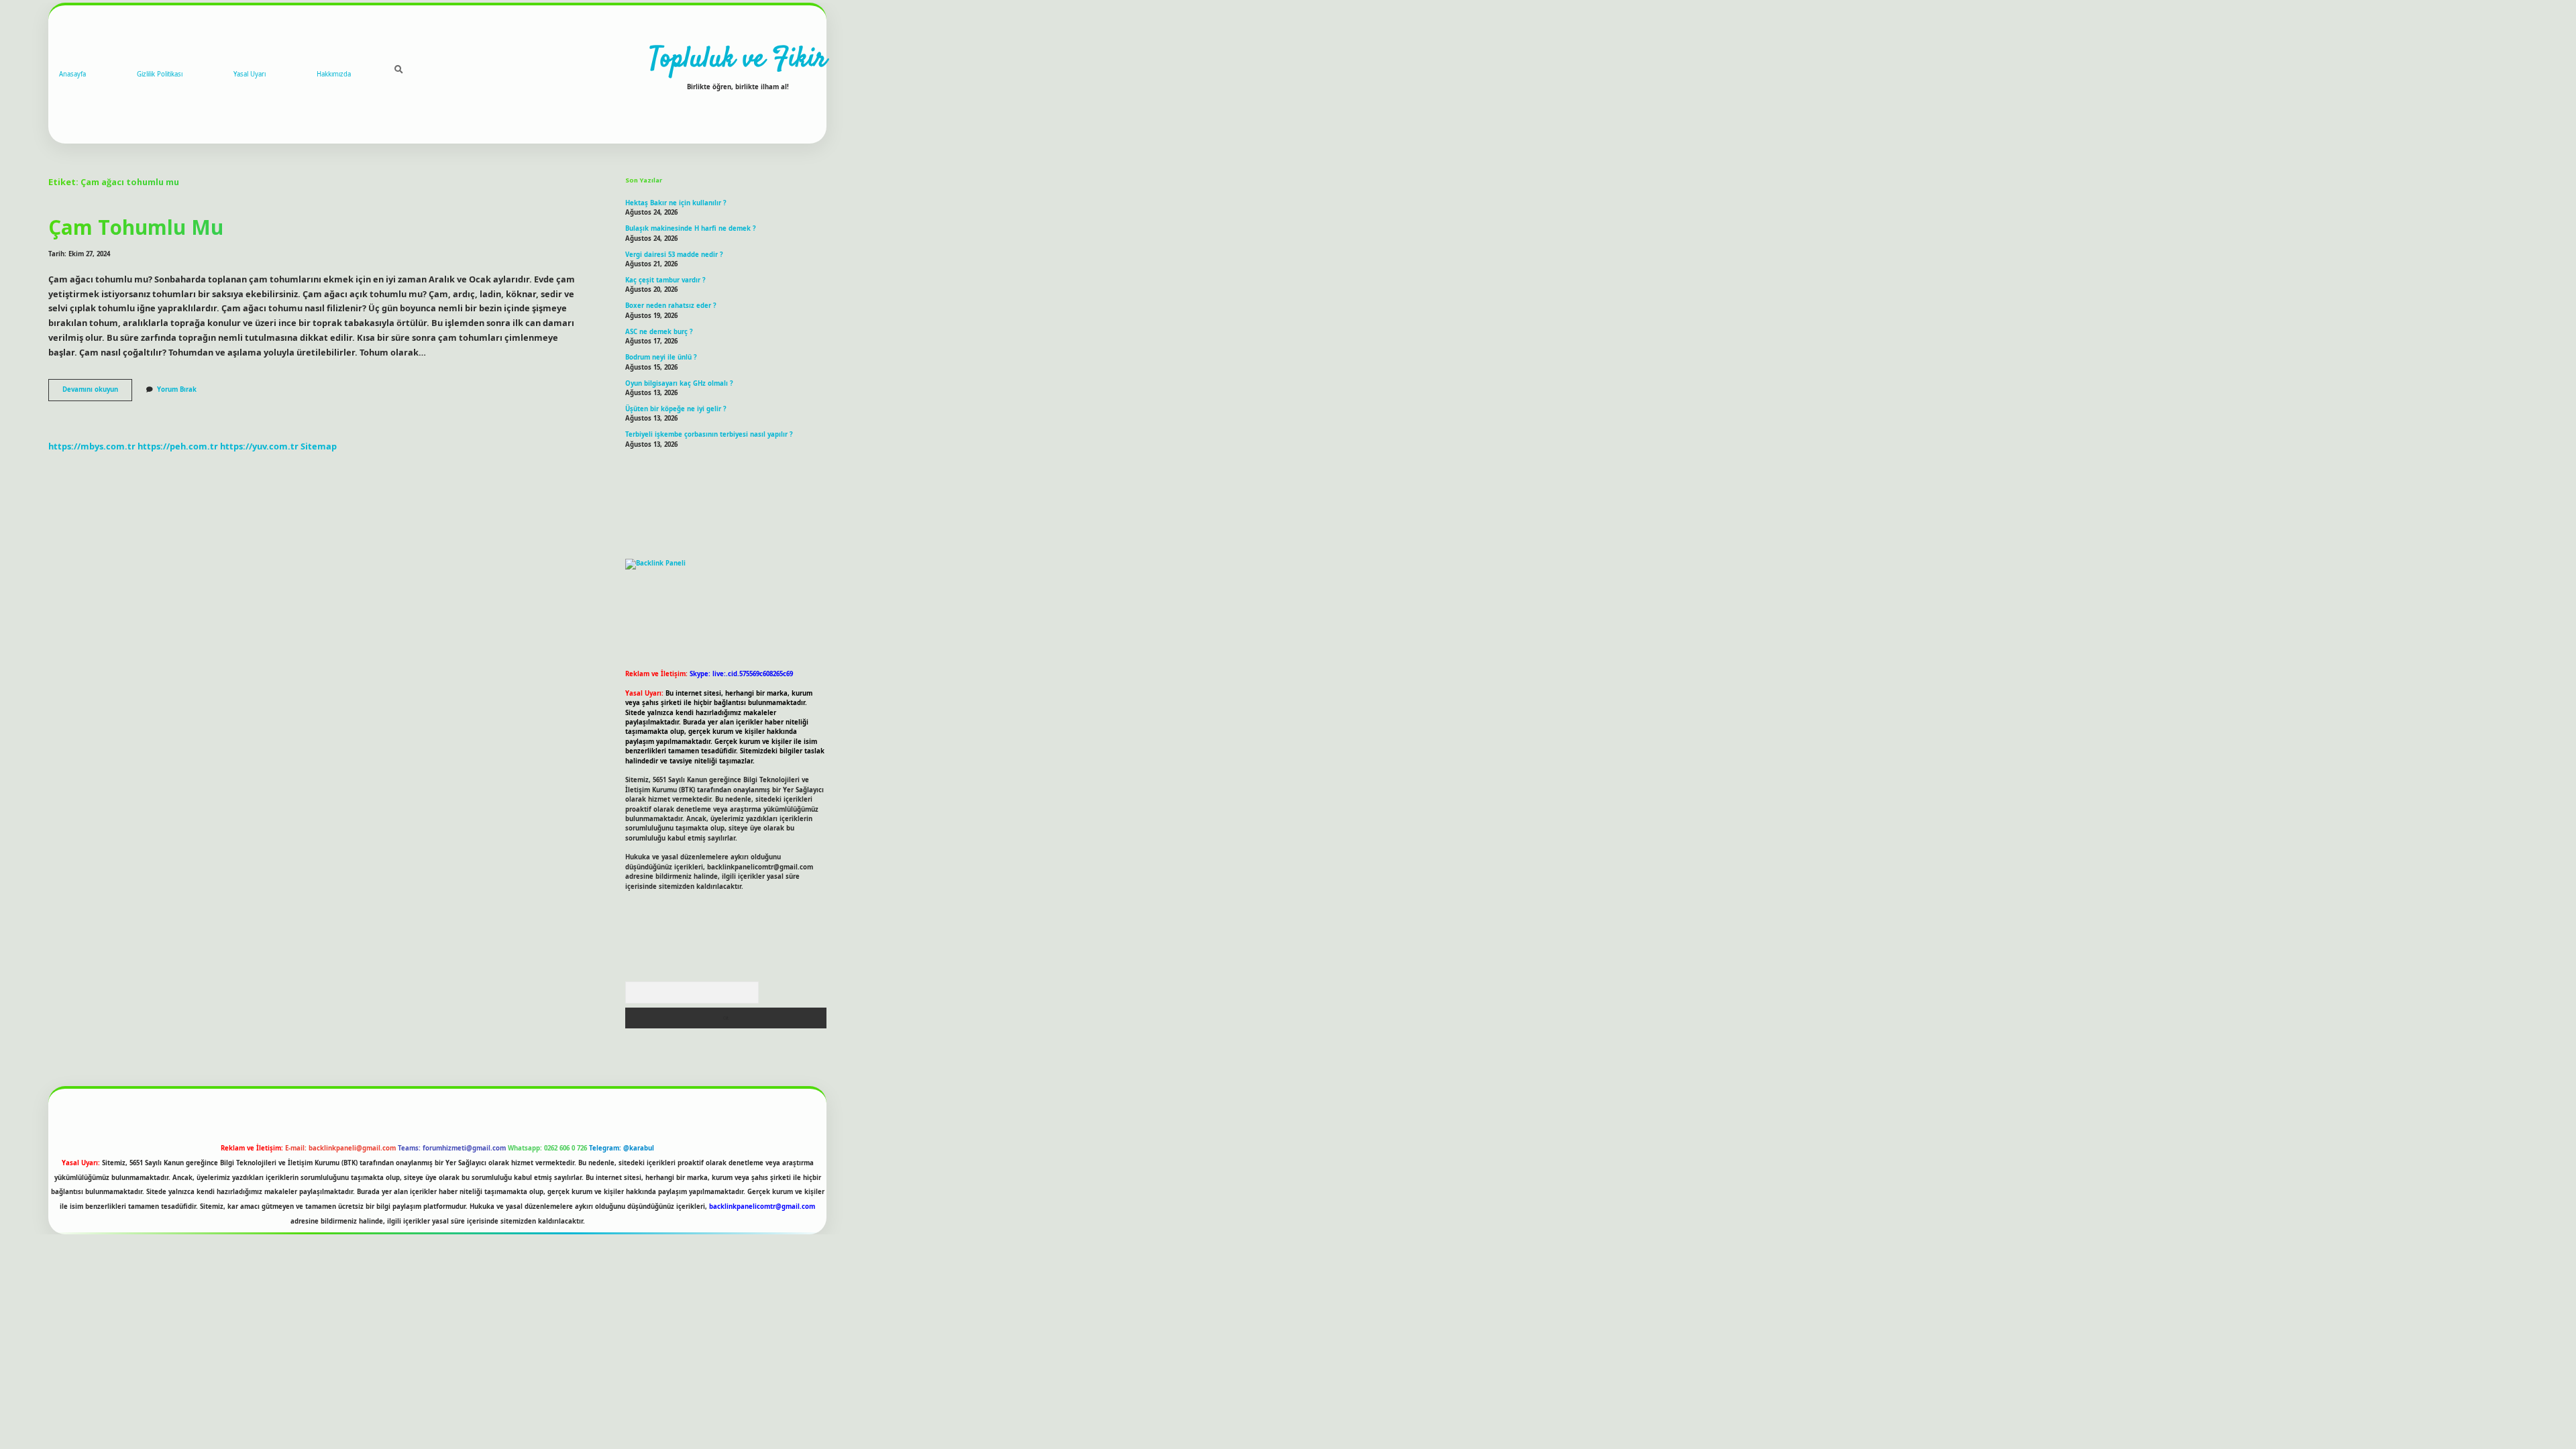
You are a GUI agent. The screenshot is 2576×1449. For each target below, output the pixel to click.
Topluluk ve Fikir (738, 60)
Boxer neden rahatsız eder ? (671, 306)
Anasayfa (72, 74)
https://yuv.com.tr (259, 446)
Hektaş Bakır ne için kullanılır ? (676, 203)
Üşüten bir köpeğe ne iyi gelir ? (676, 409)
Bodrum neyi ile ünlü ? (661, 357)
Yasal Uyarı (250, 74)
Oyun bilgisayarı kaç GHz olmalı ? (679, 383)
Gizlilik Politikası (160, 74)
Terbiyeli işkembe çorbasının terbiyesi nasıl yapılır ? (709, 434)
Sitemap (319, 446)
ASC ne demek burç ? (659, 332)
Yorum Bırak (177, 389)
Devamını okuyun (97, 392)
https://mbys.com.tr (92, 446)
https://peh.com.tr (178, 446)
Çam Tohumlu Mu (136, 227)
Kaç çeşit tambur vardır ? (665, 280)
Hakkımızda (334, 74)
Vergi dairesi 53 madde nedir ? (674, 255)
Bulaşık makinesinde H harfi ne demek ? (691, 228)
